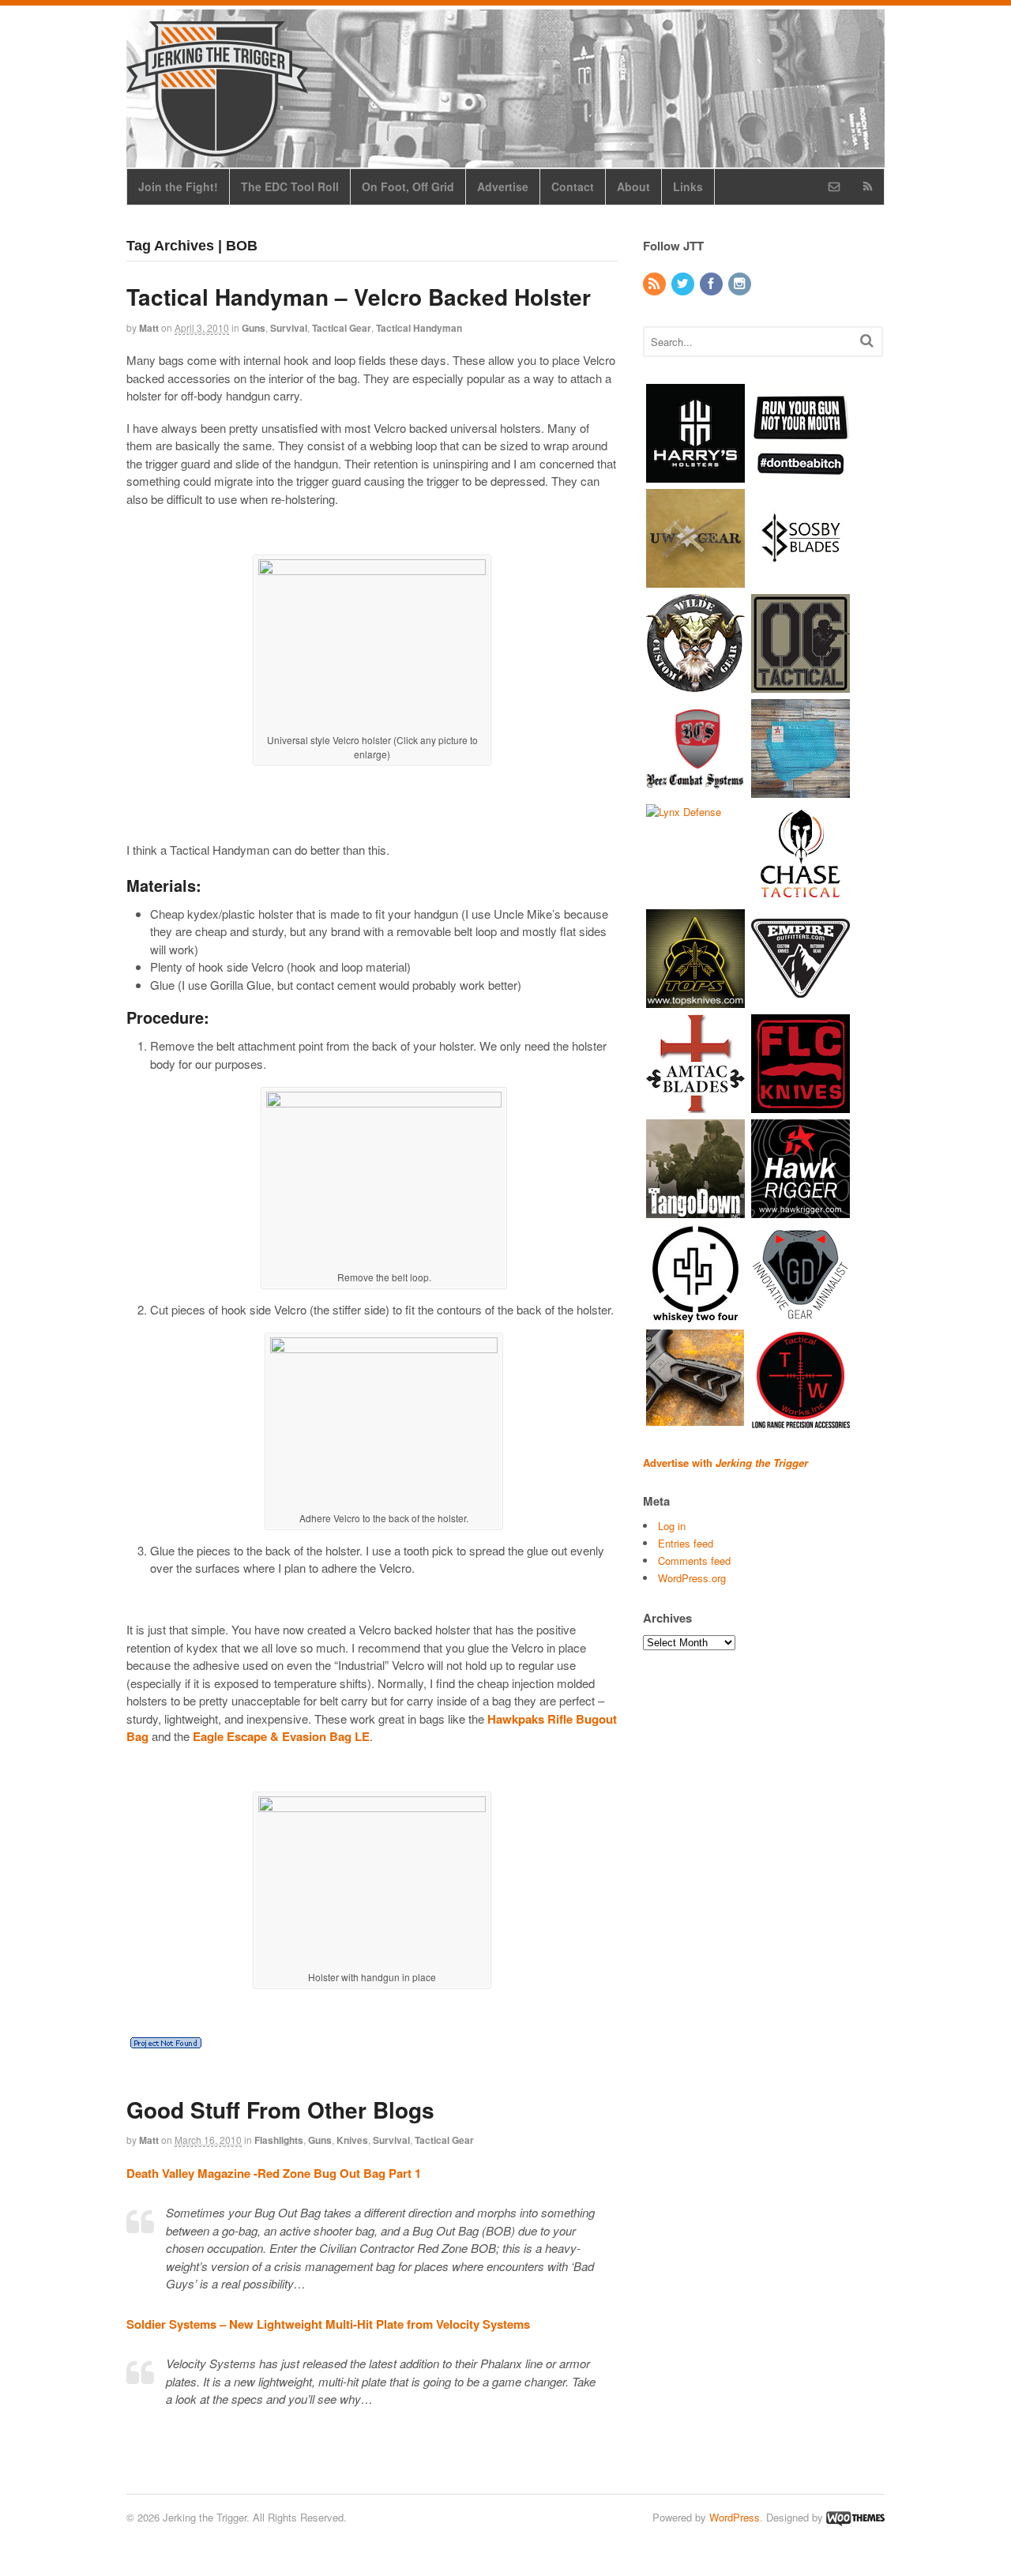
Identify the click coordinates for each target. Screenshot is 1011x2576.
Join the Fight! (178, 186)
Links (688, 186)
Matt (149, 328)
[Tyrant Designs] (695, 1420)
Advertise (503, 186)
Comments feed (694, 1561)
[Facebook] (712, 284)
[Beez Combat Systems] (695, 790)
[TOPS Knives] (695, 1000)
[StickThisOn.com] (801, 474)
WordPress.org (692, 1578)
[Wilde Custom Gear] (695, 684)
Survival (289, 328)
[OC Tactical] (801, 684)
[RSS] (656, 284)
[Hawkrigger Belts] (801, 1210)
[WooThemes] (855, 2517)
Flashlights (279, 2140)
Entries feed (686, 1543)
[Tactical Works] (801, 1420)
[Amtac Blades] (695, 1105)
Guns (254, 328)
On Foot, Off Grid (408, 186)
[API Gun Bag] (801, 790)
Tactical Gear (342, 328)
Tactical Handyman (419, 328)
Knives (352, 2140)
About (633, 186)
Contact (573, 186)
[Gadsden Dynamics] (801, 1315)
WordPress (735, 2517)
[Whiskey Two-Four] (695, 1315)
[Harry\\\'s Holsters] (695, 474)
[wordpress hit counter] (166, 2042)
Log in (672, 1526)
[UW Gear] (695, 579)
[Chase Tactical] (801, 895)
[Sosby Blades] (801, 579)
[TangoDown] (695, 1210)
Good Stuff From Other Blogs (280, 2110)
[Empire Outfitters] (801, 1000)
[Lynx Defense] (684, 812)
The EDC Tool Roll (290, 186)
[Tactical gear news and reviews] (217, 148)
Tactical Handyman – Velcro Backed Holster (359, 297)
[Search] (867, 340)
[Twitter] (684, 284)
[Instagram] (741, 284)
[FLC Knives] (801, 1105)
